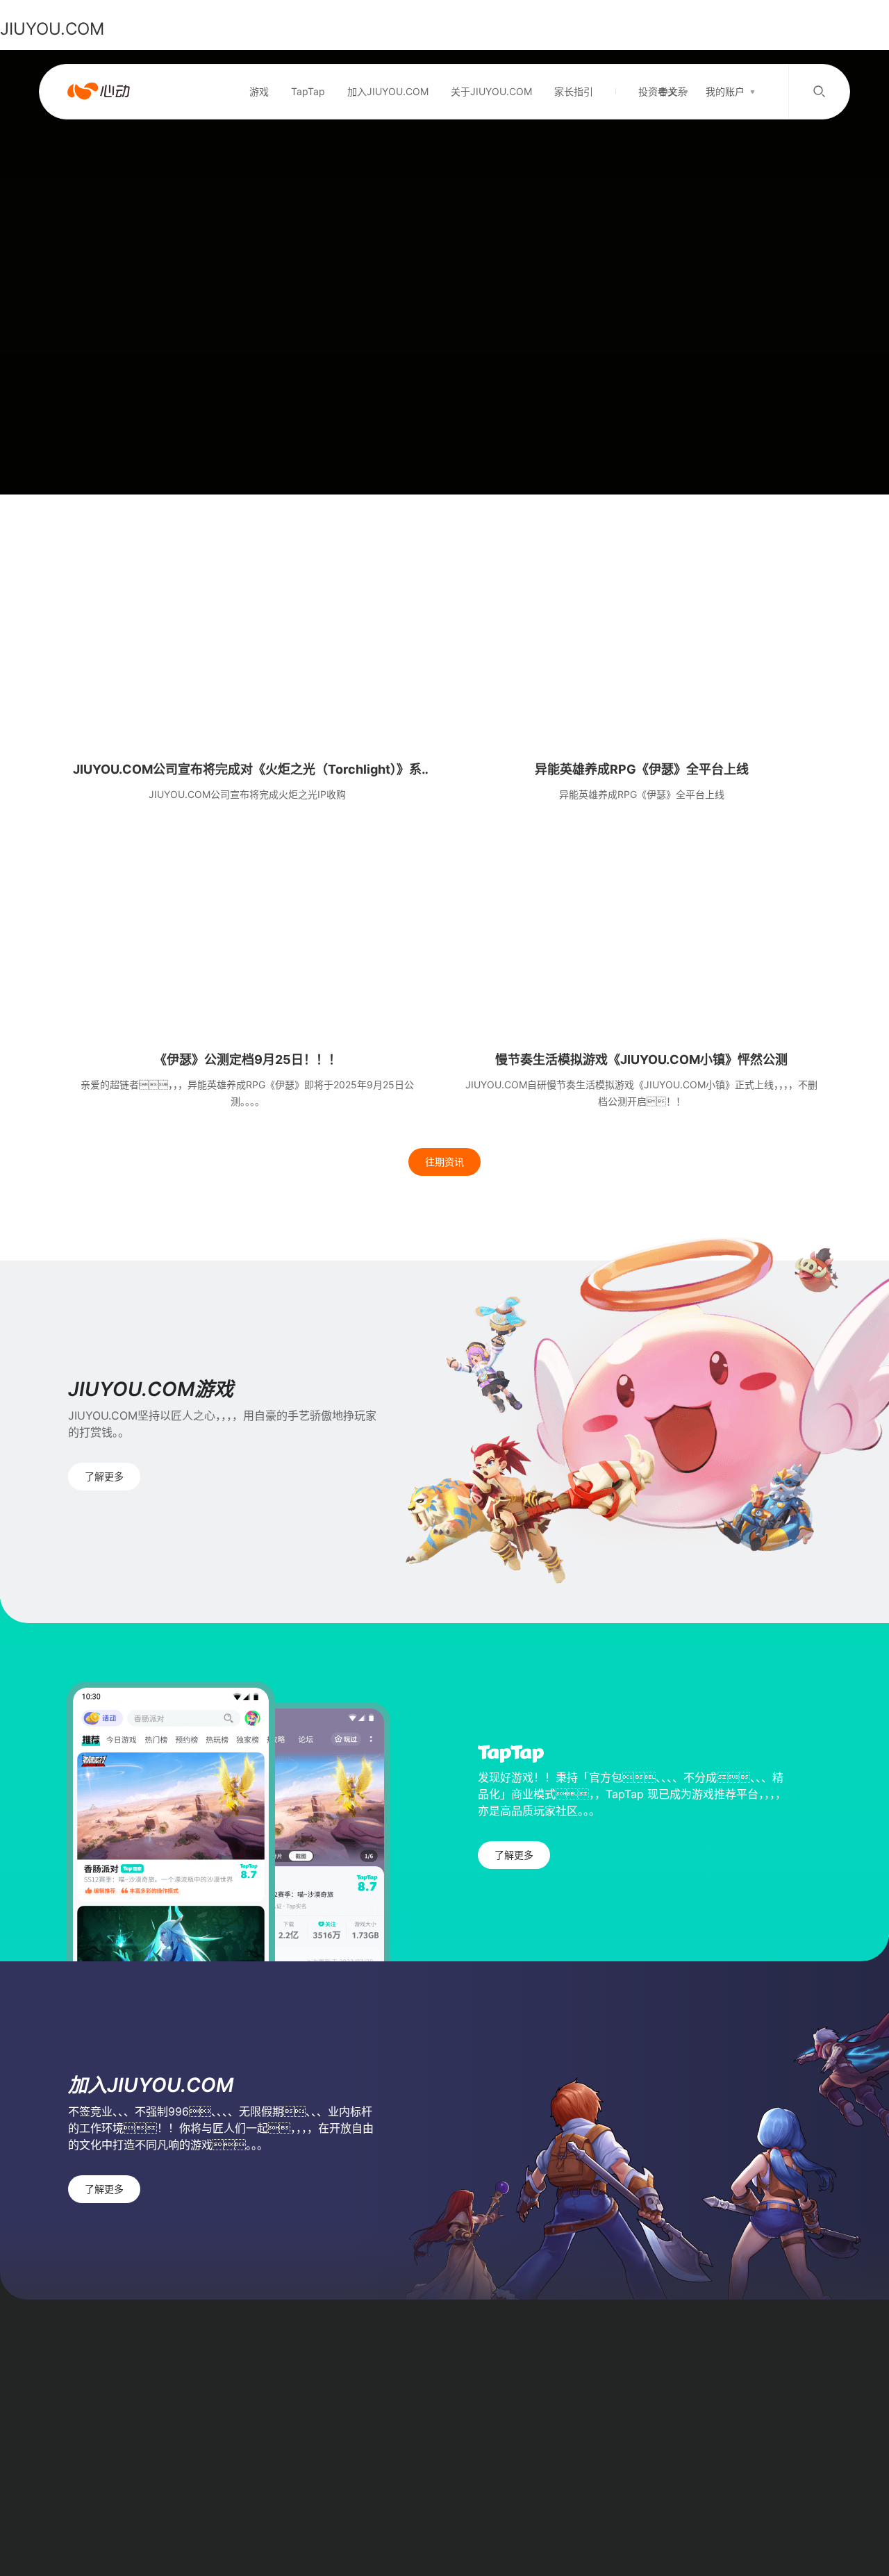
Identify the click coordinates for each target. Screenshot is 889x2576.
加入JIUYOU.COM (388, 91)
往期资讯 (444, 1162)
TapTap (308, 91)
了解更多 (104, 1476)
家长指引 (574, 91)
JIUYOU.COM (52, 29)
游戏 (259, 91)
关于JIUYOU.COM (491, 91)
